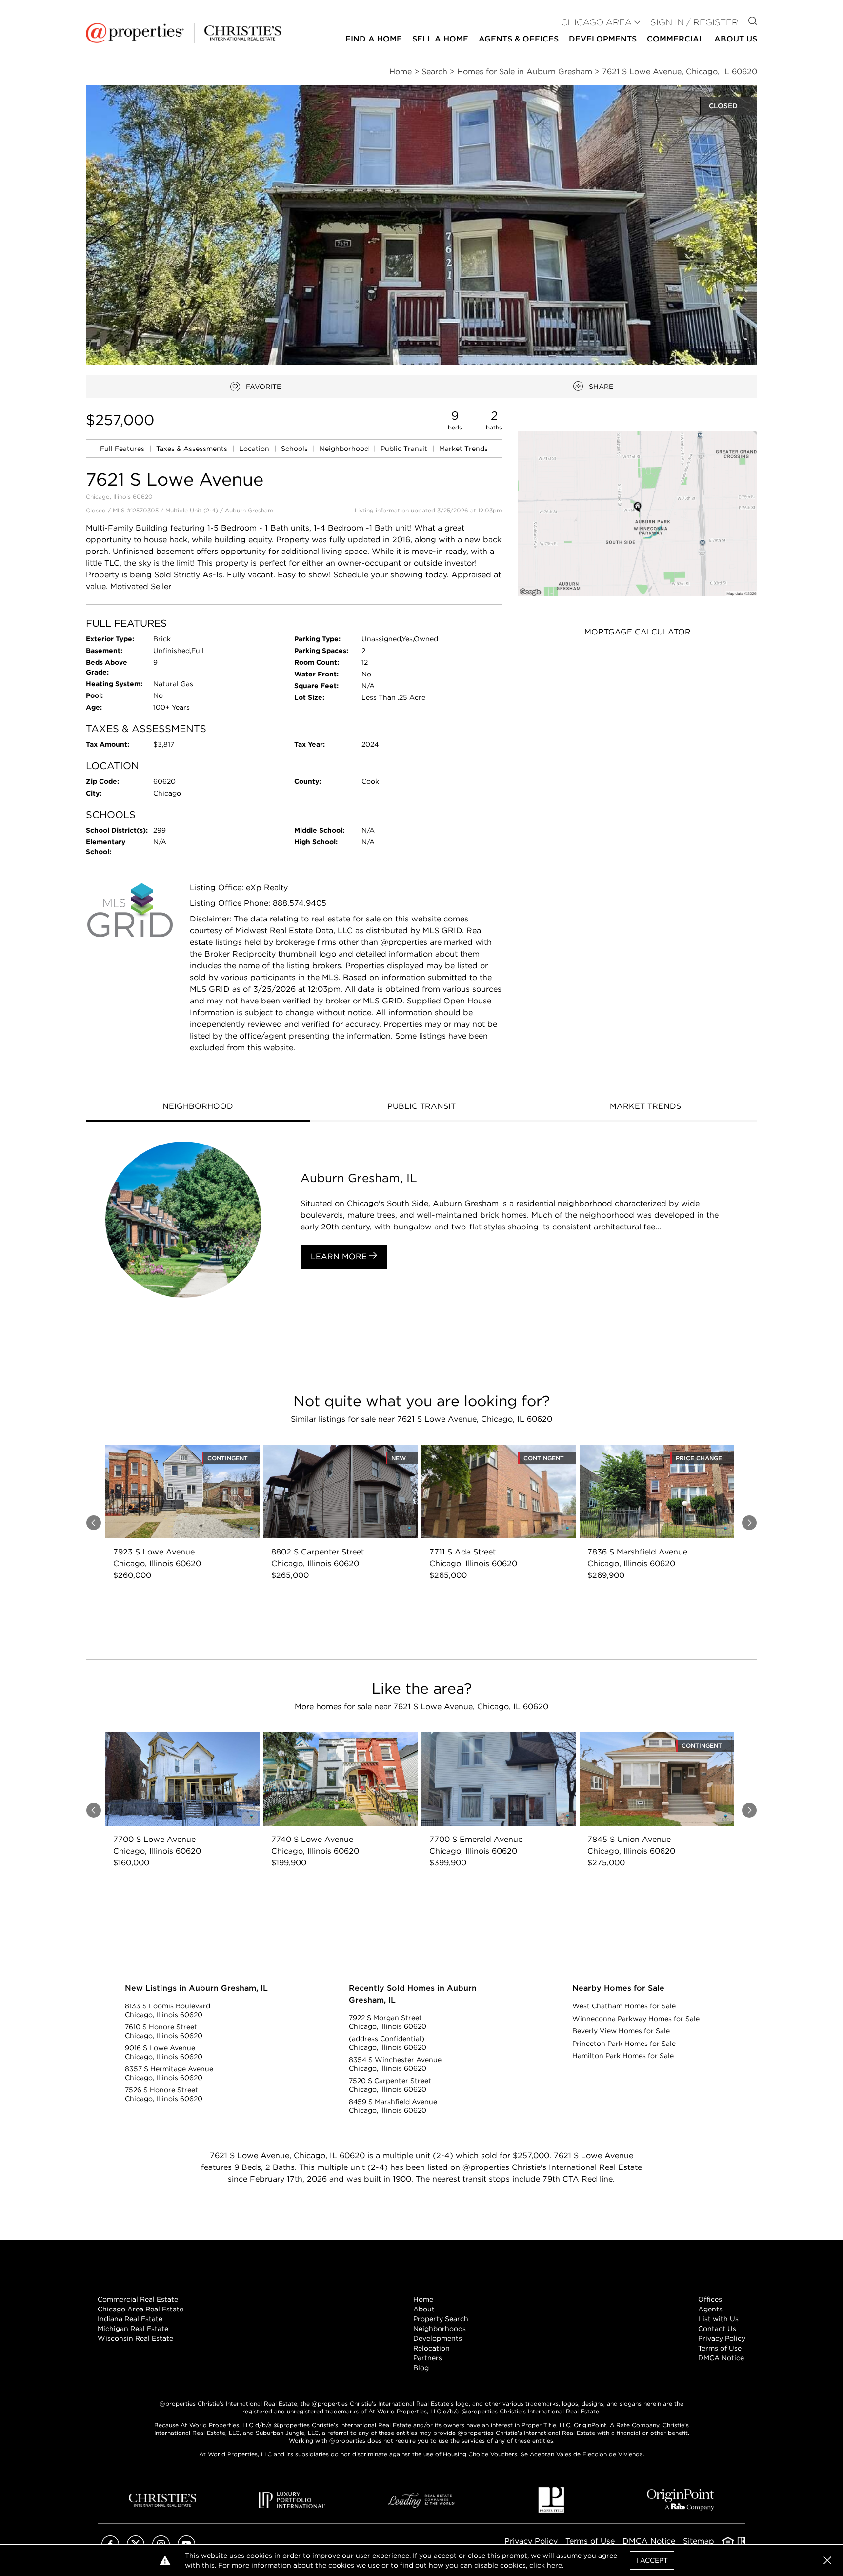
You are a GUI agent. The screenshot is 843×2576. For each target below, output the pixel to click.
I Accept (652, 2560)
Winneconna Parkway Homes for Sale (636, 2019)
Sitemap (699, 2541)
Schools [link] (295, 449)
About (424, 2309)
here (554, 2565)
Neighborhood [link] (345, 449)
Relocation (432, 2348)
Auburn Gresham (249, 510)
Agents (710, 2309)
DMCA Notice (721, 2358)
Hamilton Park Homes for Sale (623, 2056)
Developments (603, 39)
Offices (710, 2299)
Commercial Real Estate (138, 2299)
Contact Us (717, 2329)
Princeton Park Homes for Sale (624, 2044)
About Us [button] (736, 39)
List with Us (718, 2319)
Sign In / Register (694, 22)
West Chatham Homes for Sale (624, 2006)
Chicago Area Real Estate (140, 2309)
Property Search (441, 2319)
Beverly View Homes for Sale (621, 2031)
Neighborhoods (440, 2329)
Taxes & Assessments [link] (193, 449)
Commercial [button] (675, 39)
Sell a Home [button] (440, 39)
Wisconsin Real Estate (135, 2338)
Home (423, 2299)
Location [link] (255, 449)
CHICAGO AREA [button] (596, 22)
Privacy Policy (722, 2338)
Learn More (340, 1257)
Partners (428, 2358)
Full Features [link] (123, 449)
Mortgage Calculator (638, 632)
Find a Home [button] (374, 39)
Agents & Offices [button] (519, 39)
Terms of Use (720, 2348)
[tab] (198, 1107)
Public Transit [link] (405, 449)
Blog (421, 2368)
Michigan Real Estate (133, 2329)
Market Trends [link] (463, 449)
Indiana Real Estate (130, 2319)
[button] (637, 514)
